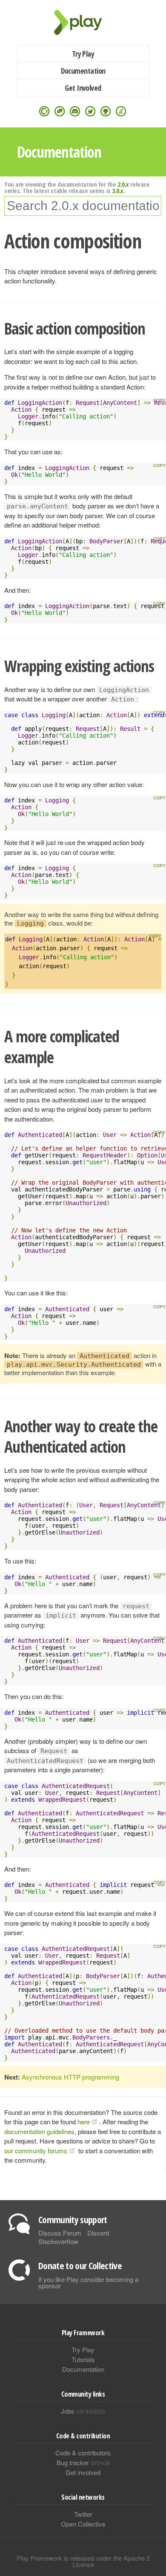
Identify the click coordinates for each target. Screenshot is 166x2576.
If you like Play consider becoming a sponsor (88, 2282)
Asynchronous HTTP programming (70, 2077)
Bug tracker (83, 2462)
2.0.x (123, 184)
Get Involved (83, 88)
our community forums (36, 2151)
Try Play (83, 54)
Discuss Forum (60, 2233)
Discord (98, 2233)
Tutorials (83, 2359)
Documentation (83, 71)
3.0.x (118, 190)
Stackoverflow (58, 2241)
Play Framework (83, 22)
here (84, 2122)
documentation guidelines (39, 2131)
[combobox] (83, 206)
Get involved (83, 2472)
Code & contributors (83, 2453)
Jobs (83, 2411)
